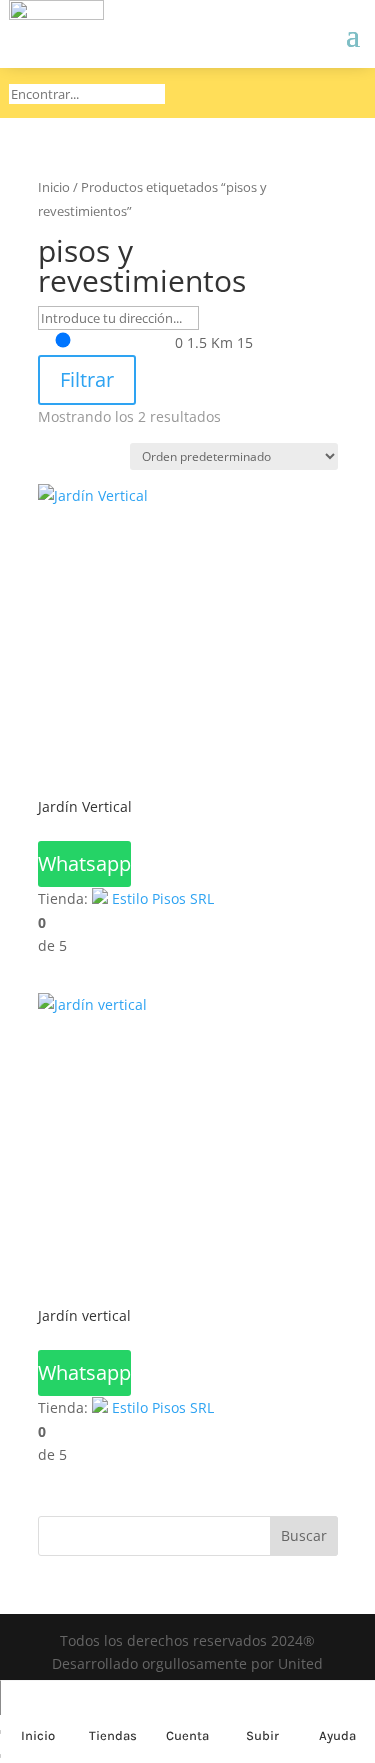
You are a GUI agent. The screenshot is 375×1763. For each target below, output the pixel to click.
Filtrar (87, 379)
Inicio (54, 187)
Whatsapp (84, 863)
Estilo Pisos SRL (163, 898)
